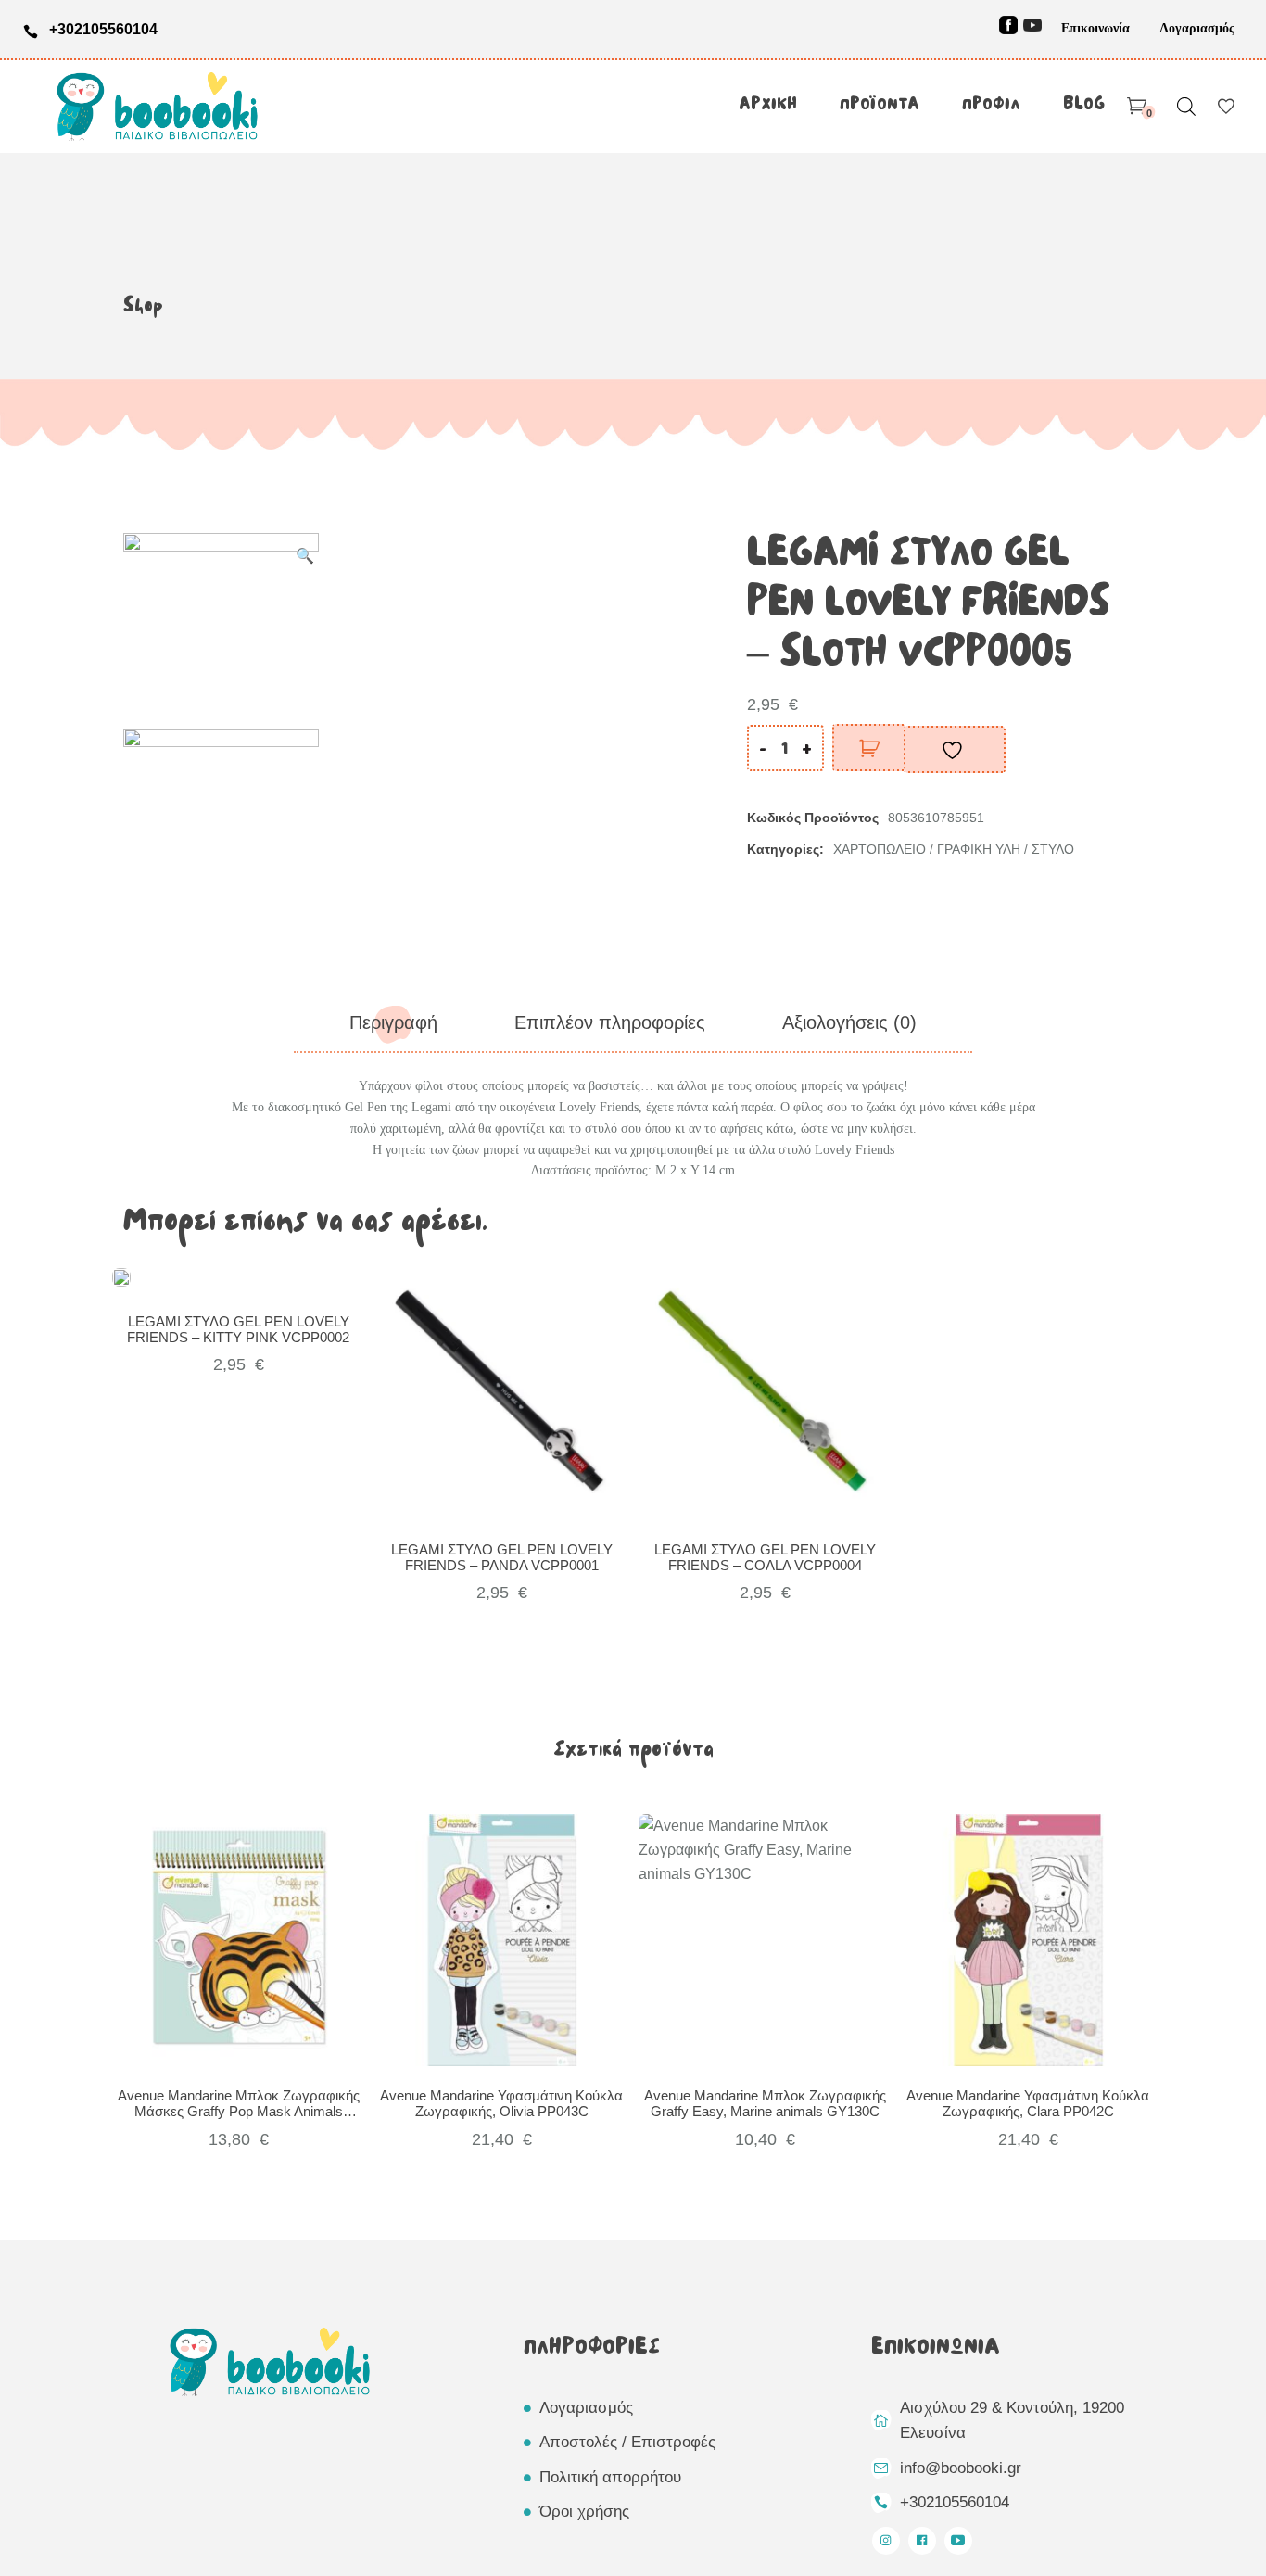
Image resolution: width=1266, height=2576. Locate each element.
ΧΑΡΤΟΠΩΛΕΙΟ (880, 849)
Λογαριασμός (1197, 28)
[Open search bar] (1186, 106)
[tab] (393, 1023)
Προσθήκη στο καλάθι (869, 748)
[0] (1137, 107)
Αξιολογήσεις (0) (849, 1022)
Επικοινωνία (1095, 28)
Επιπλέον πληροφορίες (610, 1022)
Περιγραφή (393, 1022)
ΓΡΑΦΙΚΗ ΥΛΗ (979, 849)
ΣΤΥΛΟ (1053, 849)
